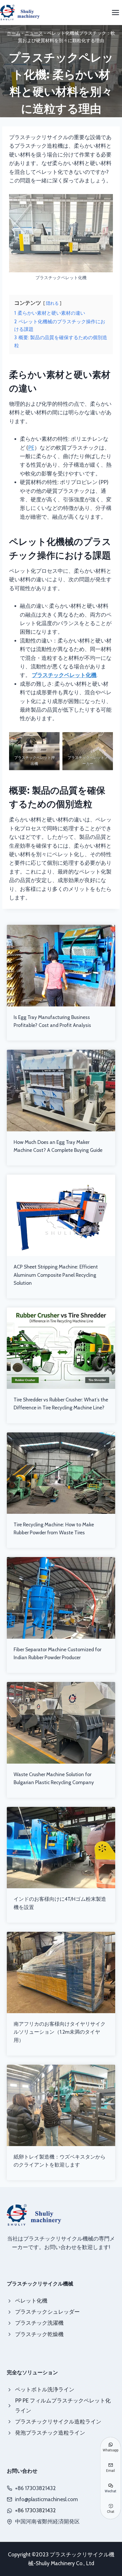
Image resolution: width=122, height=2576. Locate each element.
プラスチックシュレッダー (47, 2312)
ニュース (34, 33)
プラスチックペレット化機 (64, 675)
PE (31, 448)
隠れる (52, 303)
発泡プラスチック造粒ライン (50, 2433)
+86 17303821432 (35, 2510)
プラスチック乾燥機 (39, 2334)
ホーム (14, 33)
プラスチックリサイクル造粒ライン (58, 2422)
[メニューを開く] (115, 12)
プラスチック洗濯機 (39, 2323)
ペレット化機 (31, 2301)
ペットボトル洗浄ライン (45, 2389)
